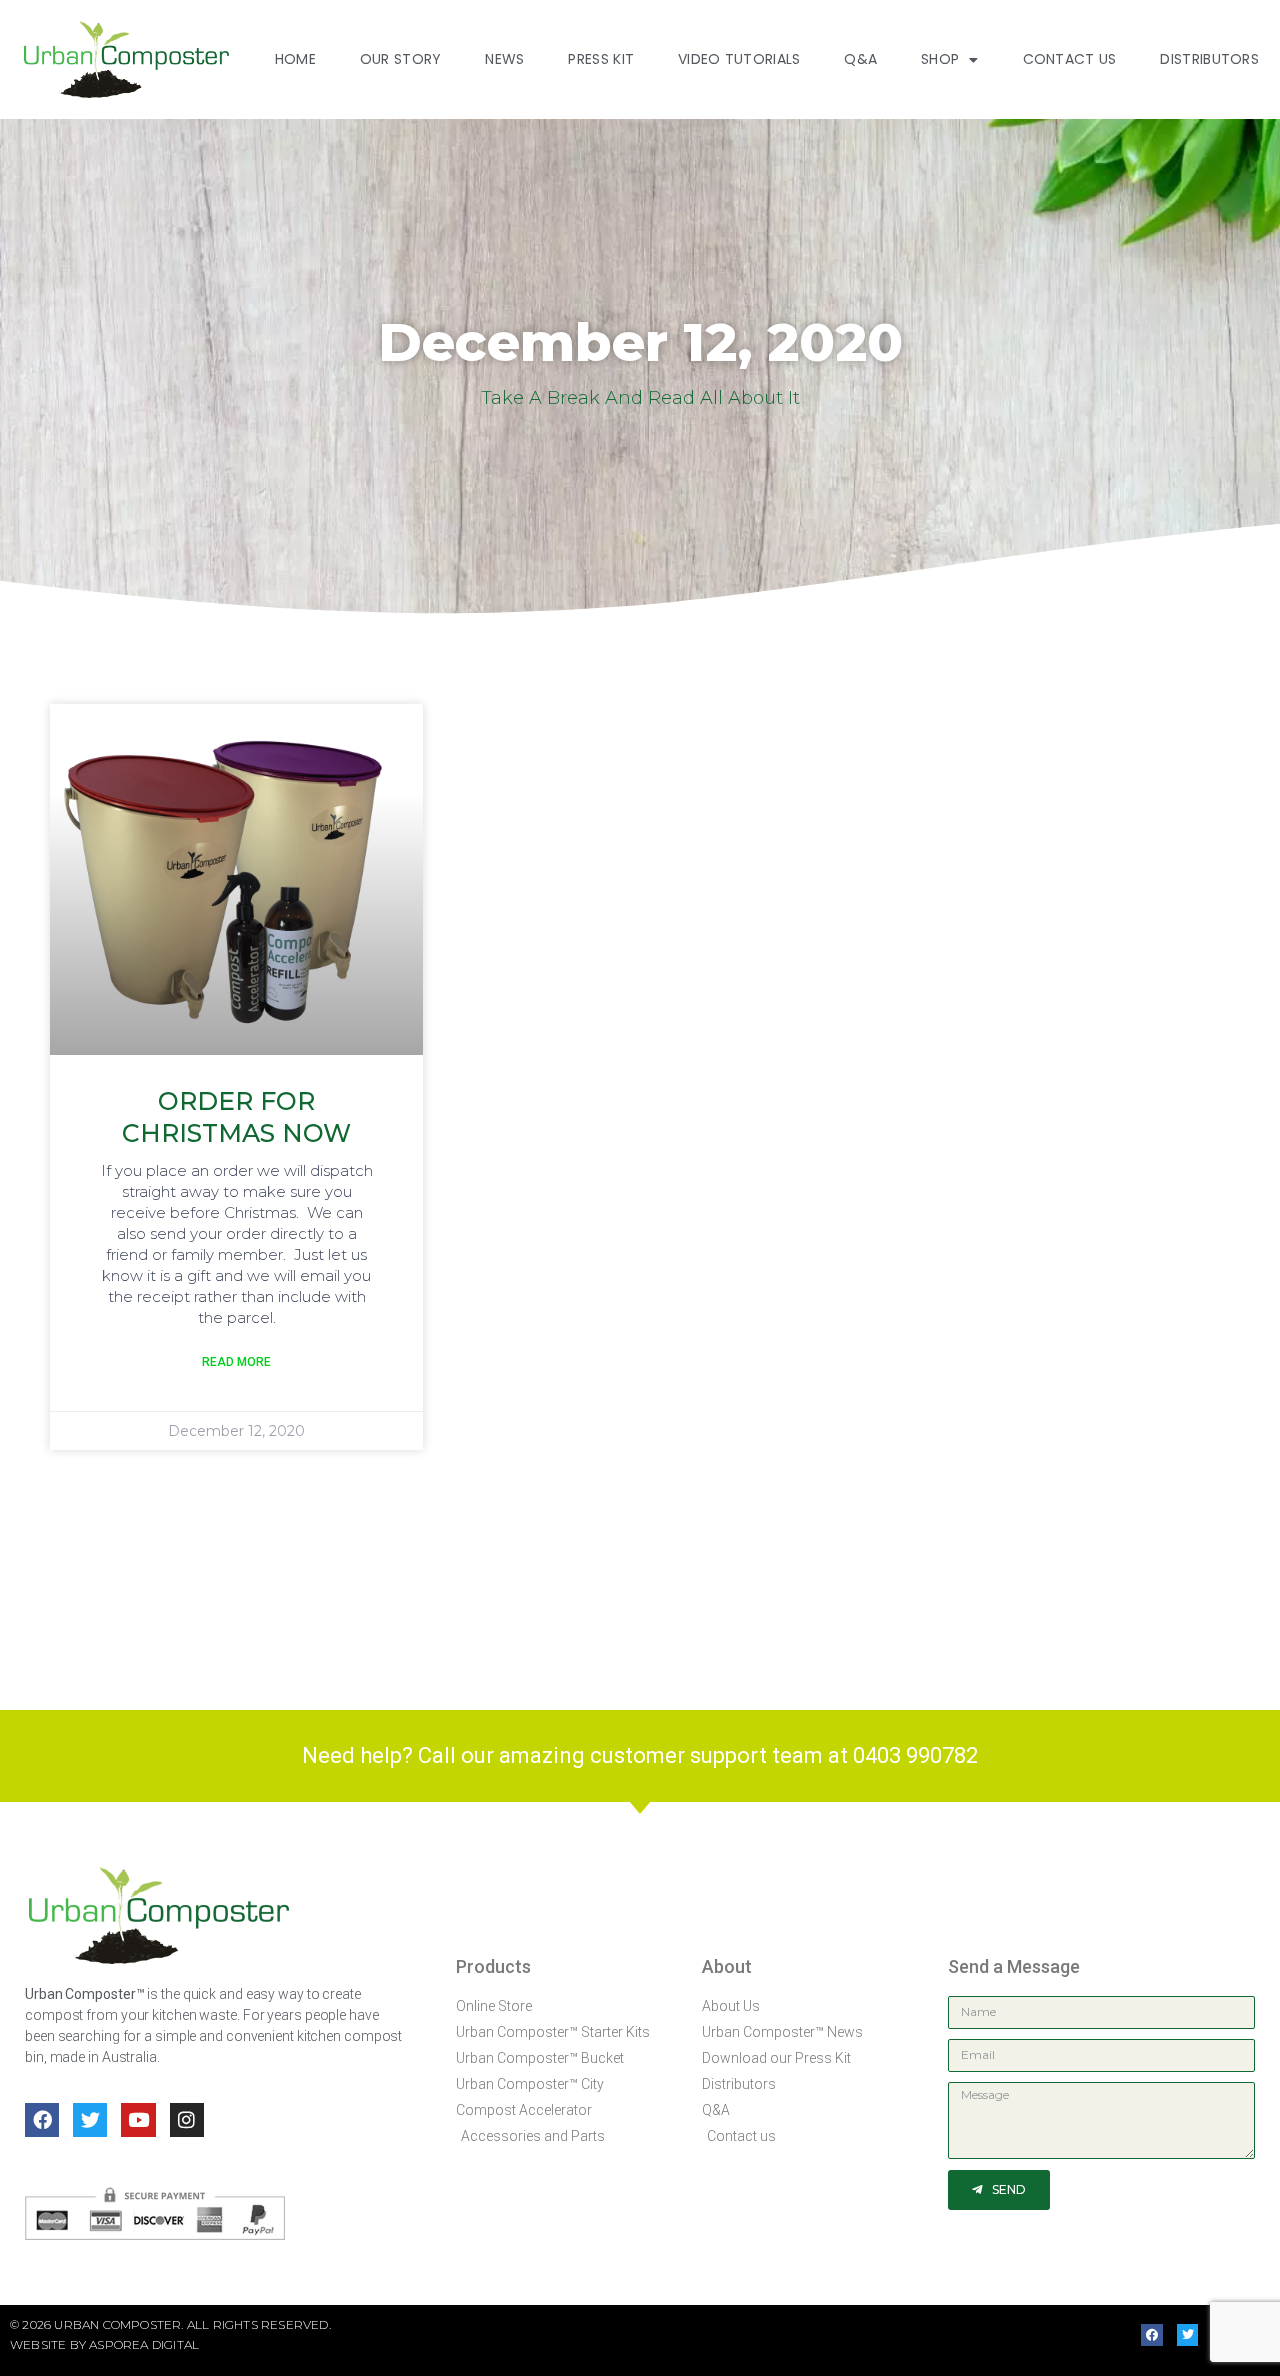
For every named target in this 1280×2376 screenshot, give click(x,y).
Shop (940, 59)
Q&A (860, 59)
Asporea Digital (144, 2344)
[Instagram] (187, 2120)
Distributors (1209, 59)
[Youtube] (138, 2120)
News (504, 59)
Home (295, 59)
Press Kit (601, 59)
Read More (236, 1362)
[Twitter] (90, 2120)
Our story (401, 59)
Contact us (1070, 59)
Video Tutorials (739, 59)
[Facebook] (42, 2120)
